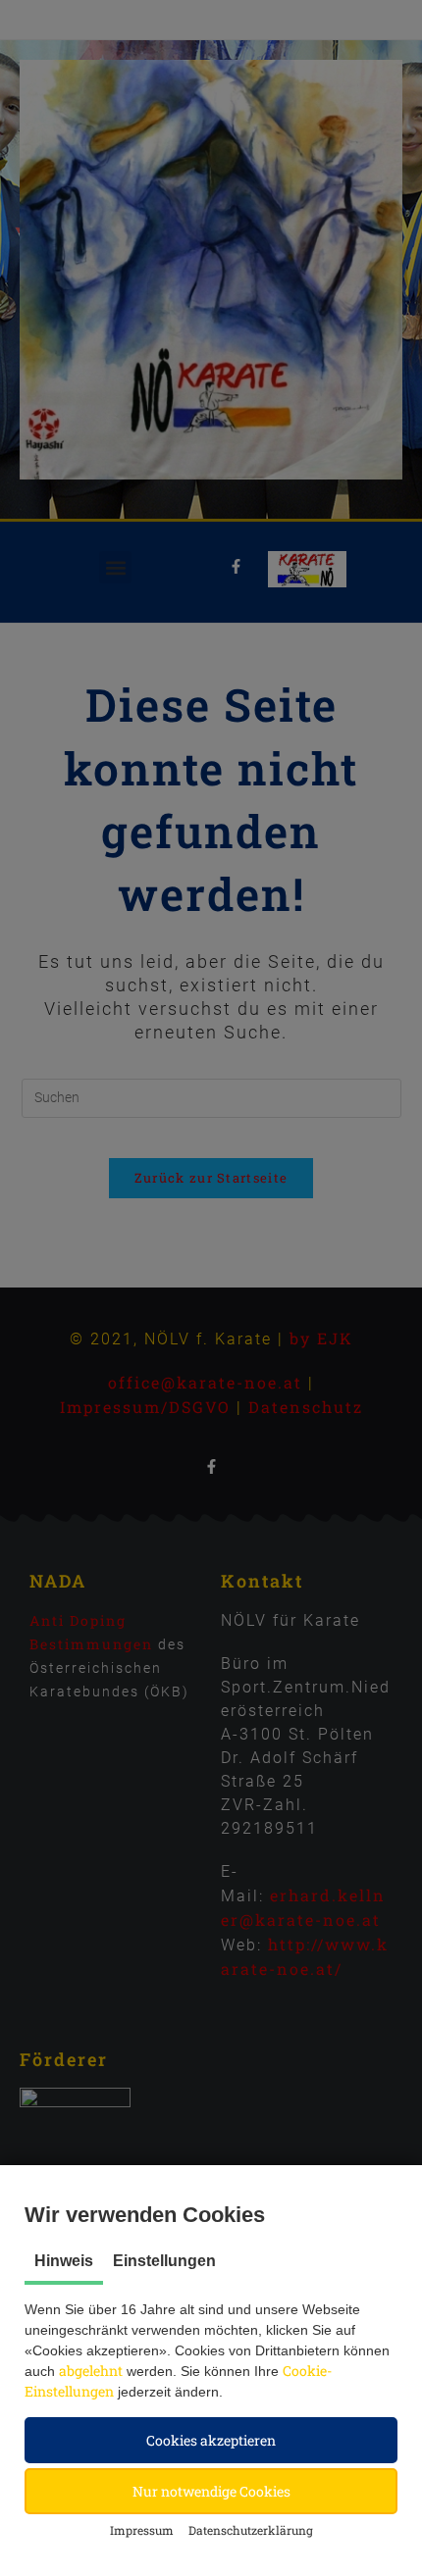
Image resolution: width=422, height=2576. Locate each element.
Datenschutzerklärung (251, 2530)
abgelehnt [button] (91, 2371)
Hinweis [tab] (64, 2261)
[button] (211, 2440)
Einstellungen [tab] (164, 2261)
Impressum (142, 2530)
